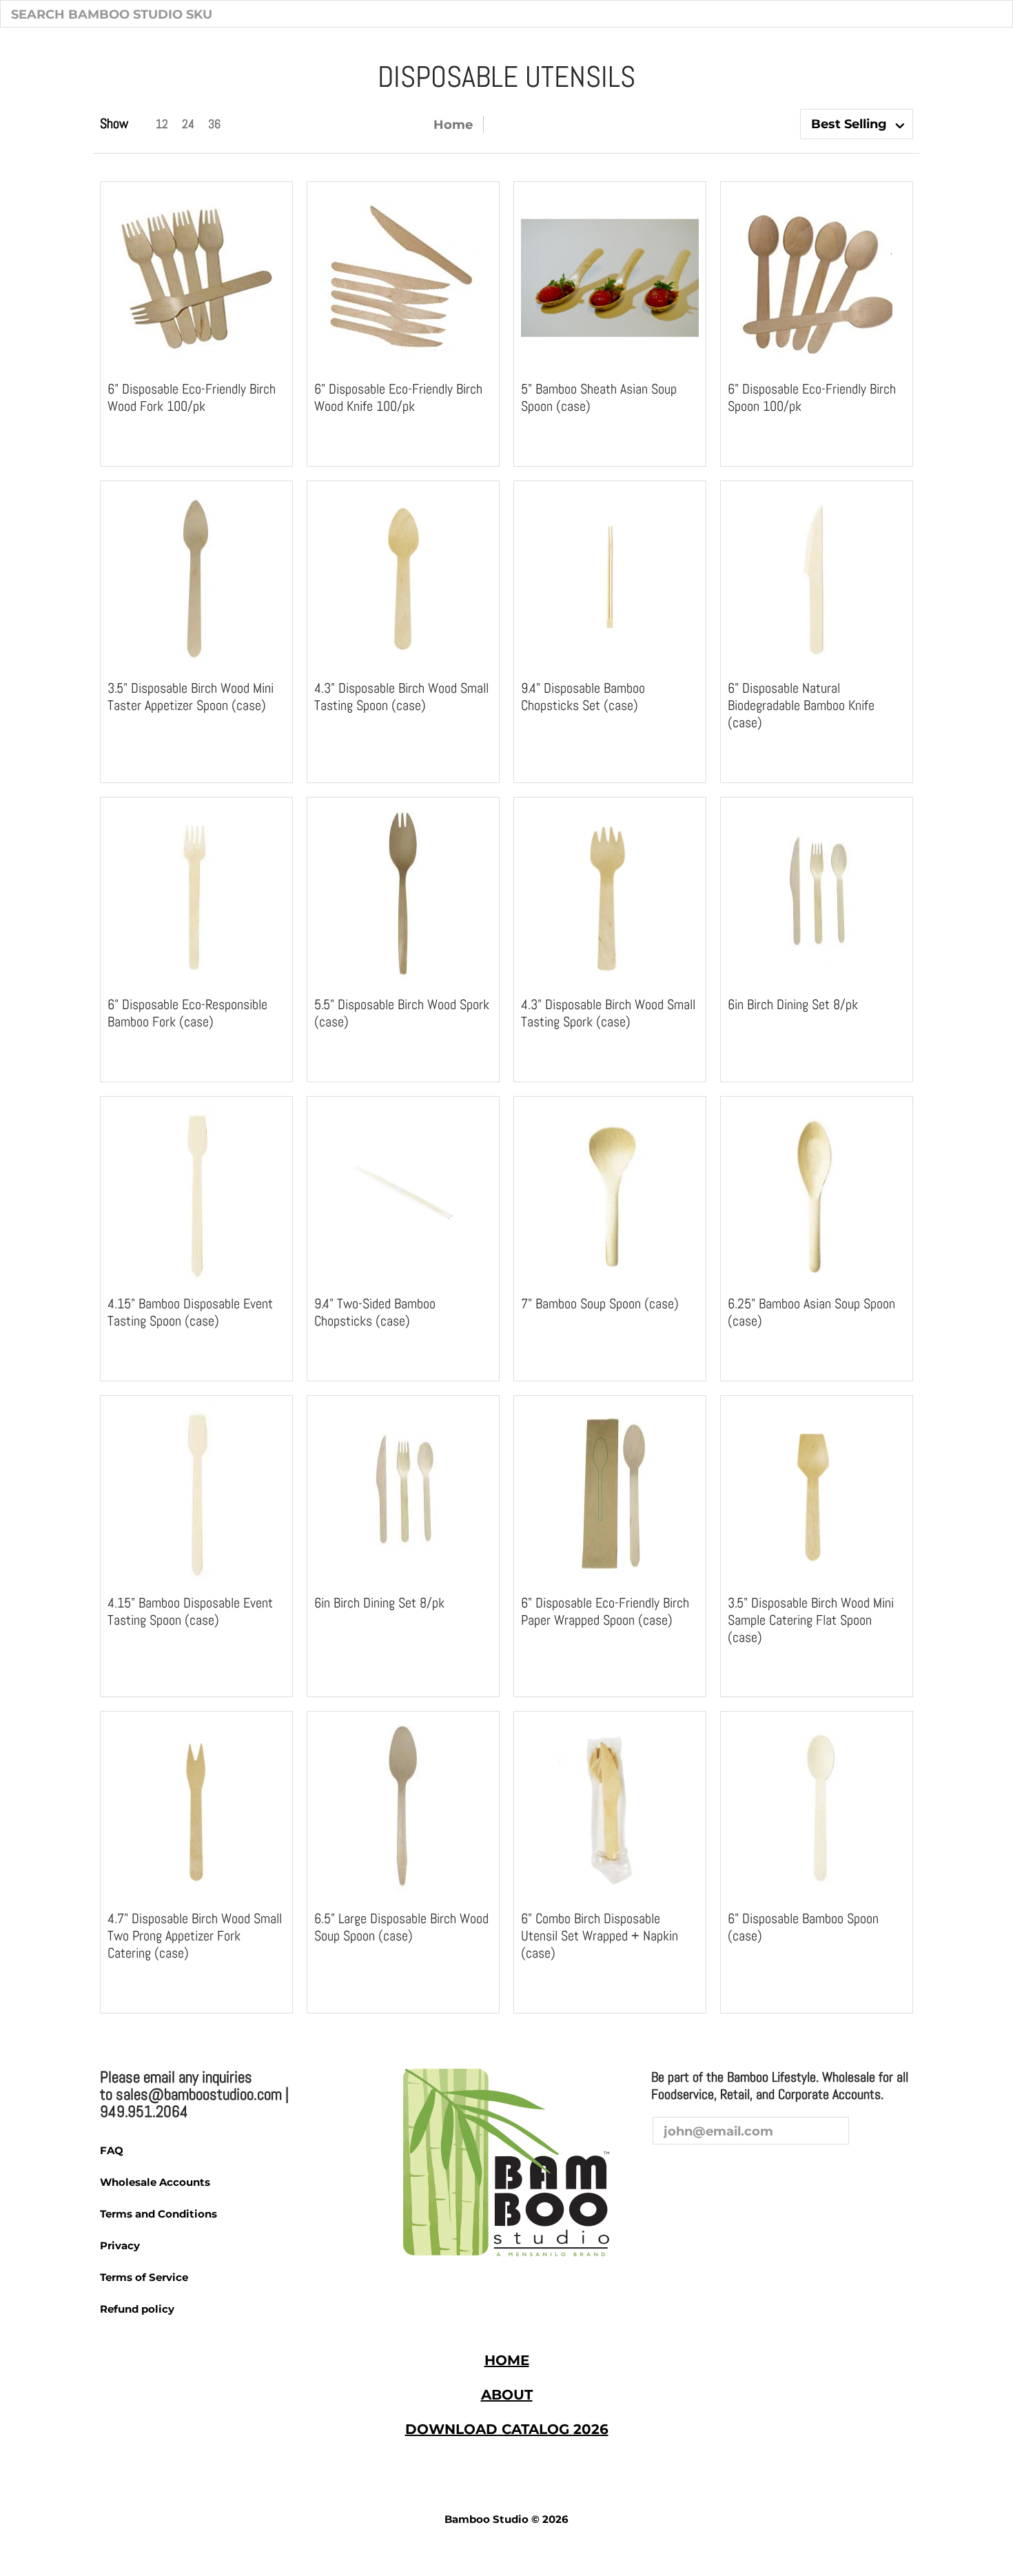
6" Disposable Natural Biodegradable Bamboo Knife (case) (801, 705)
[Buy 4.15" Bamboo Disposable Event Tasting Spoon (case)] (196, 1193)
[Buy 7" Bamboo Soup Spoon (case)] (610, 1193)
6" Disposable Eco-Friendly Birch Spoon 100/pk (812, 397)
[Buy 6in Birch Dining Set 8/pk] (817, 893)
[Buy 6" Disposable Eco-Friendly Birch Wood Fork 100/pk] (196, 278)
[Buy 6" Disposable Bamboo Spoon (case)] (817, 1807)
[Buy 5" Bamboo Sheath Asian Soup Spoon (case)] (610, 278)
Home (453, 124)
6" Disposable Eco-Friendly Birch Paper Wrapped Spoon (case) (605, 1611)
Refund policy (137, 2309)
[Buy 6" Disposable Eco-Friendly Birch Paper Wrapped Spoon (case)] (610, 1492)
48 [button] (241, 124)
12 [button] (162, 124)
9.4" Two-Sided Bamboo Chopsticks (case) (375, 1312)
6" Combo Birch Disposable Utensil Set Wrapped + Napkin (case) (600, 1936)
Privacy (120, 2245)
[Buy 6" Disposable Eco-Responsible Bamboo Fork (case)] (196, 893)
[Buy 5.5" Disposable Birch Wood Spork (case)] (403, 893)
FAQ (112, 2150)
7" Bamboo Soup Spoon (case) (600, 1304)
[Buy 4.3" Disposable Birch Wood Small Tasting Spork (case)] (610, 893)
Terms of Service (144, 2277)
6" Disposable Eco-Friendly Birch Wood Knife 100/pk (398, 397)
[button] (664, 2171)
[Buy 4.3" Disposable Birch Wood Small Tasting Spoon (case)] (403, 577)
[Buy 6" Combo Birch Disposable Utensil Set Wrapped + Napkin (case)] (610, 1807)
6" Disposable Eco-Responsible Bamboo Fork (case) (187, 1013)
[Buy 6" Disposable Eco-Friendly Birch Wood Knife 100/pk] (403, 278)
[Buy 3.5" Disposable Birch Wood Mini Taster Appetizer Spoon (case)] (196, 577)
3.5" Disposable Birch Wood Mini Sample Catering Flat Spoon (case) (811, 1620)
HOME (507, 2360)
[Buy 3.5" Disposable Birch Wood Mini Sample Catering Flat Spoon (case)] (817, 1492)
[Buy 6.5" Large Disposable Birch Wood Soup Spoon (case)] (403, 1807)
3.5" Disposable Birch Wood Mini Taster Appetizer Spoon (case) (191, 697)
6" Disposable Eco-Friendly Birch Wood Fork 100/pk (192, 397)
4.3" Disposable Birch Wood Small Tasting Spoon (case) (401, 697)
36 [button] (214, 124)
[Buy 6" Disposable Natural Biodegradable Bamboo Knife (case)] (817, 577)
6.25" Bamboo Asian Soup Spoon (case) (811, 1312)
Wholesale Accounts (155, 2182)
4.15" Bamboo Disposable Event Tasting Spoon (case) (190, 1312)
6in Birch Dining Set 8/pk (793, 1004)
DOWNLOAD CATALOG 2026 (507, 2429)
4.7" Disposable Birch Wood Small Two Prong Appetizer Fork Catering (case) (195, 1936)
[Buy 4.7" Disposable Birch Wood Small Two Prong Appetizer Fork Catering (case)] (196, 1807)
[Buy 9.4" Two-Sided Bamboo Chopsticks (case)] (403, 1193)
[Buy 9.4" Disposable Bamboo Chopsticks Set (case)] (610, 577)
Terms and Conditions (158, 2214)
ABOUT (507, 2395)
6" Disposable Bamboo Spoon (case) (803, 1927)
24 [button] (188, 124)
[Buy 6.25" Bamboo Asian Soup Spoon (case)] (817, 1193)
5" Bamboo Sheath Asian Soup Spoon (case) (599, 397)
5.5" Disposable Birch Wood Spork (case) (402, 1013)
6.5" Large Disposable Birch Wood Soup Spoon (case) (401, 1927)
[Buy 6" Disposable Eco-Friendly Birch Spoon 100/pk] (817, 278)
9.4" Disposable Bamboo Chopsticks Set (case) (583, 697)
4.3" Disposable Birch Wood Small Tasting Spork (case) (608, 1013)
